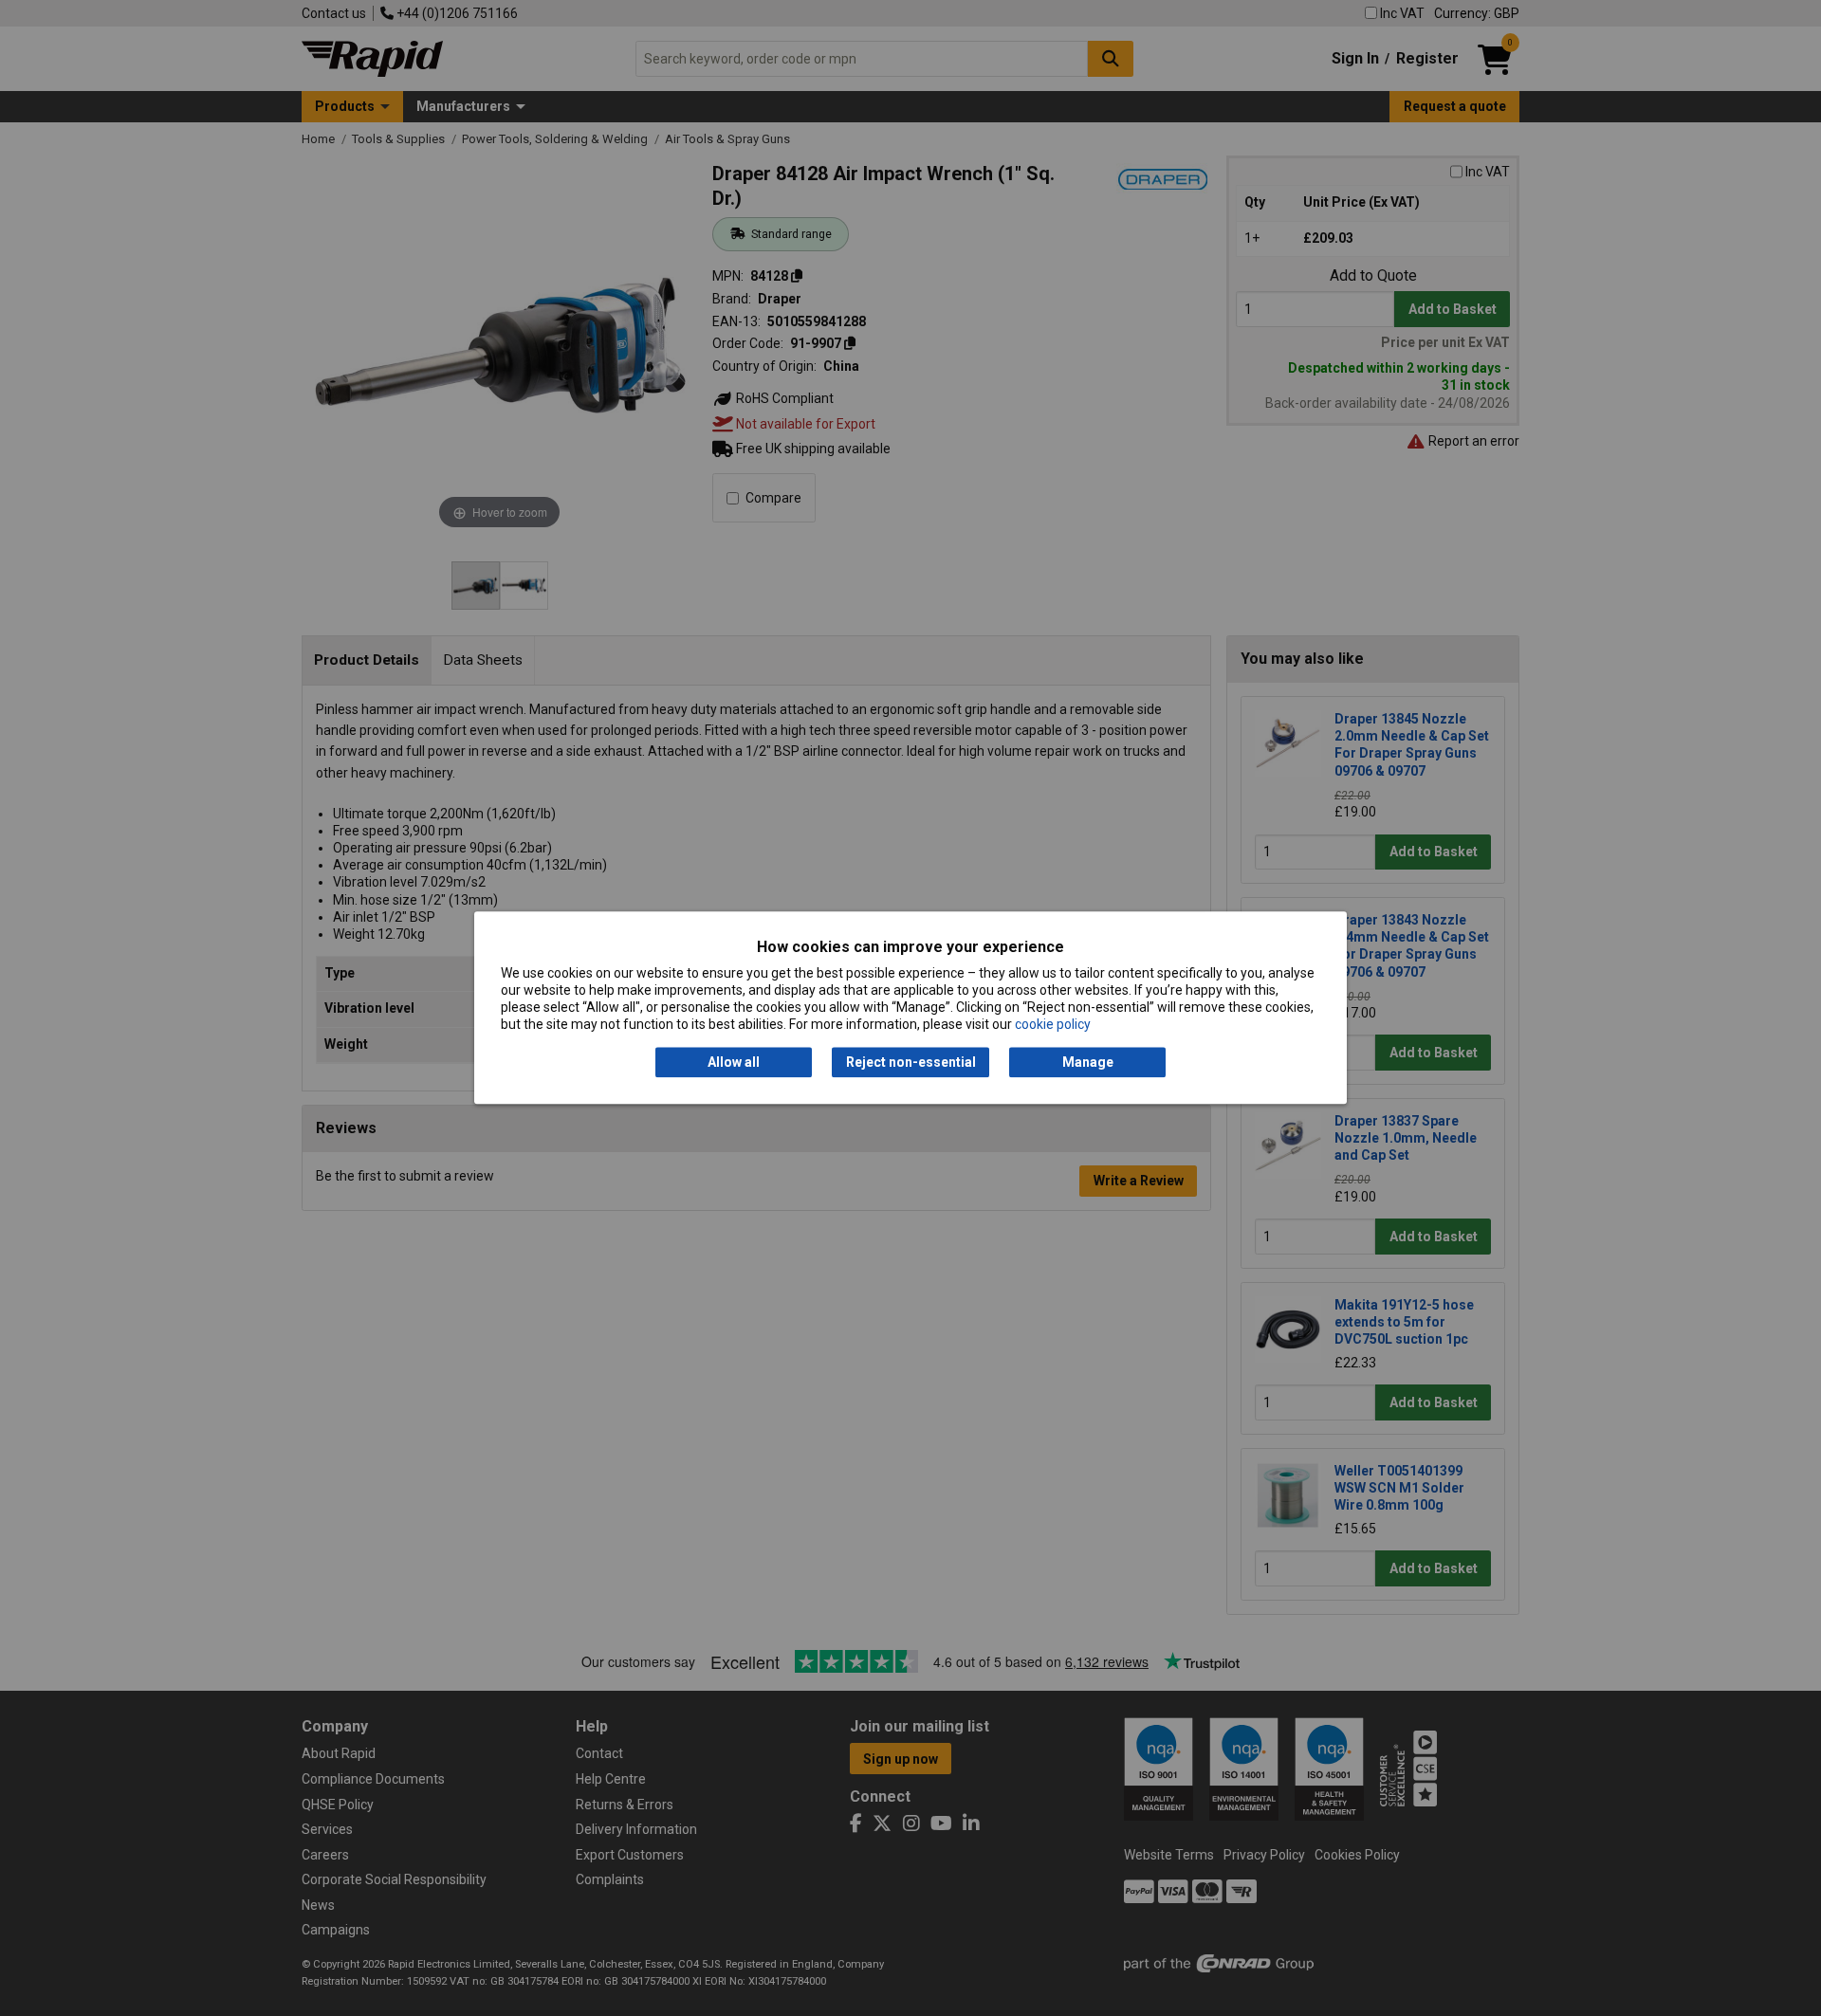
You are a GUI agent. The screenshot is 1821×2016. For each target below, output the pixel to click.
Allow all (734, 1062)
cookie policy (1053, 1025)
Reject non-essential (911, 1062)
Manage (1088, 1062)
